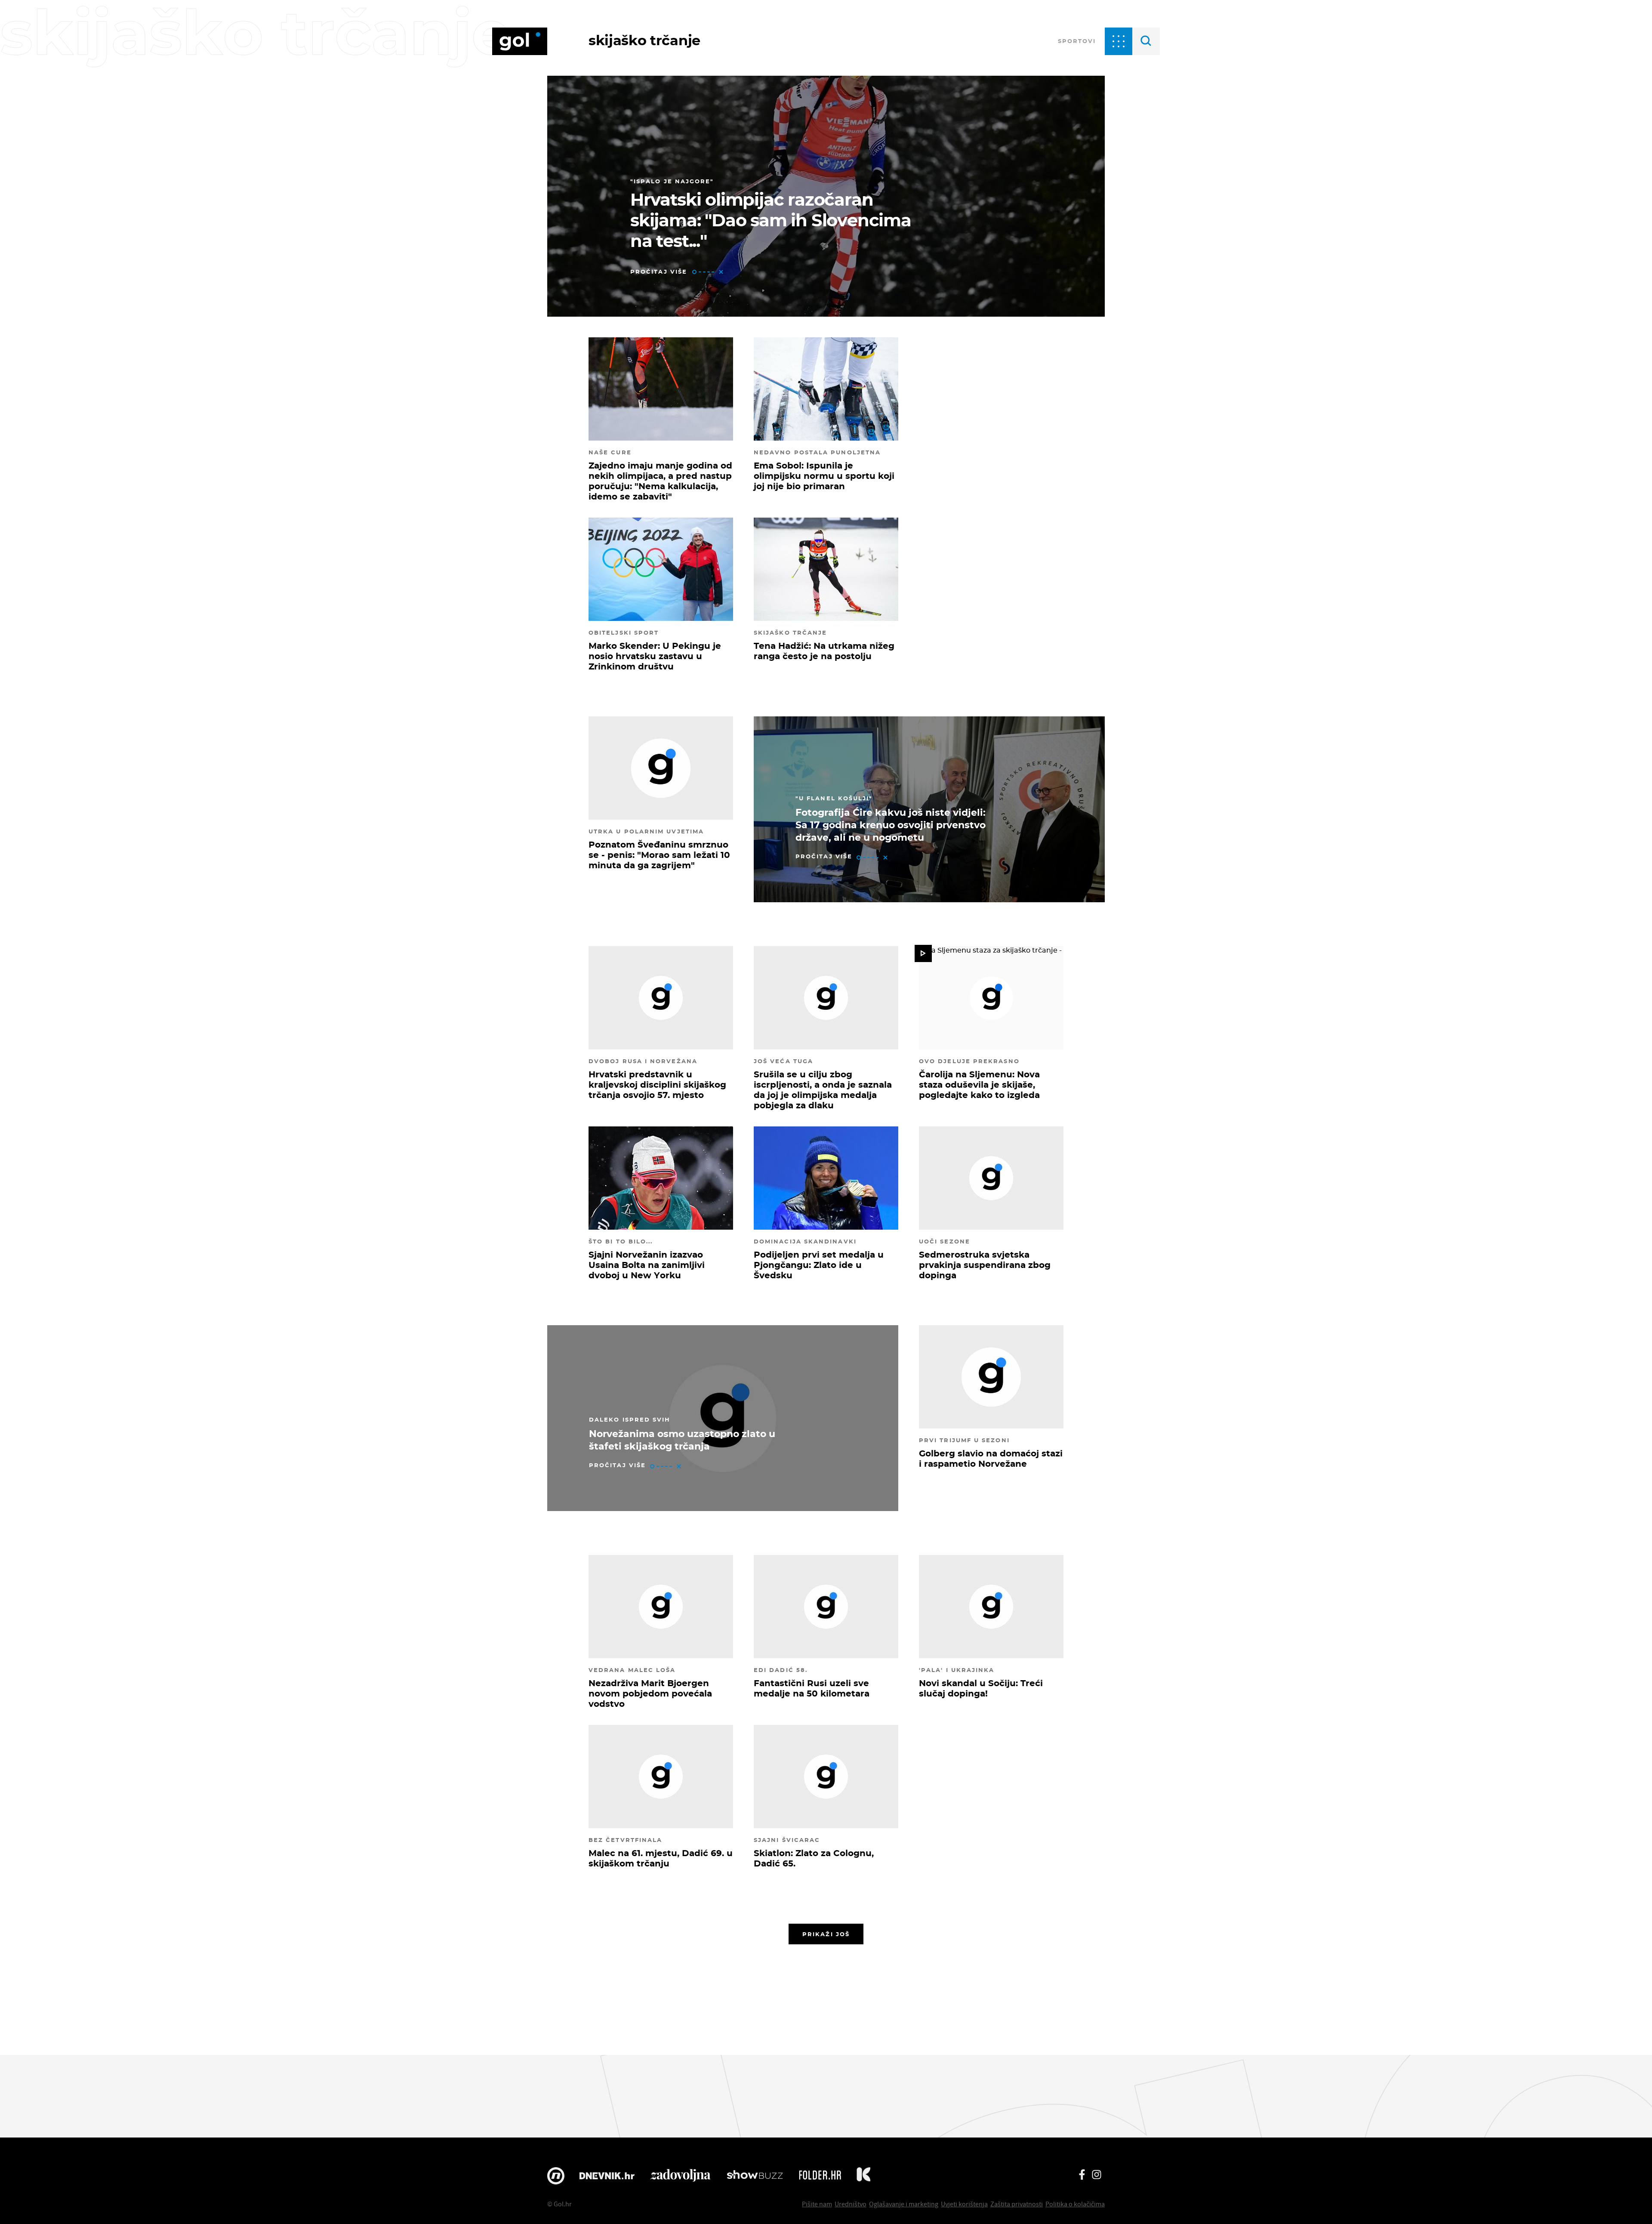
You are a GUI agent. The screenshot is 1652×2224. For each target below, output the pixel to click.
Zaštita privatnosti (1017, 2204)
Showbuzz (755, 2176)
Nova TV (556, 2176)
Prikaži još (826, 1934)
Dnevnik (607, 2176)
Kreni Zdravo (863, 2176)
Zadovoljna (680, 2176)
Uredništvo (851, 2204)
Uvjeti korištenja (964, 2204)
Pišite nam (817, 2204)
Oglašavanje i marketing (904, 2204)
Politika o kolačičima (1075, 2204)
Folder (820, 2176)
